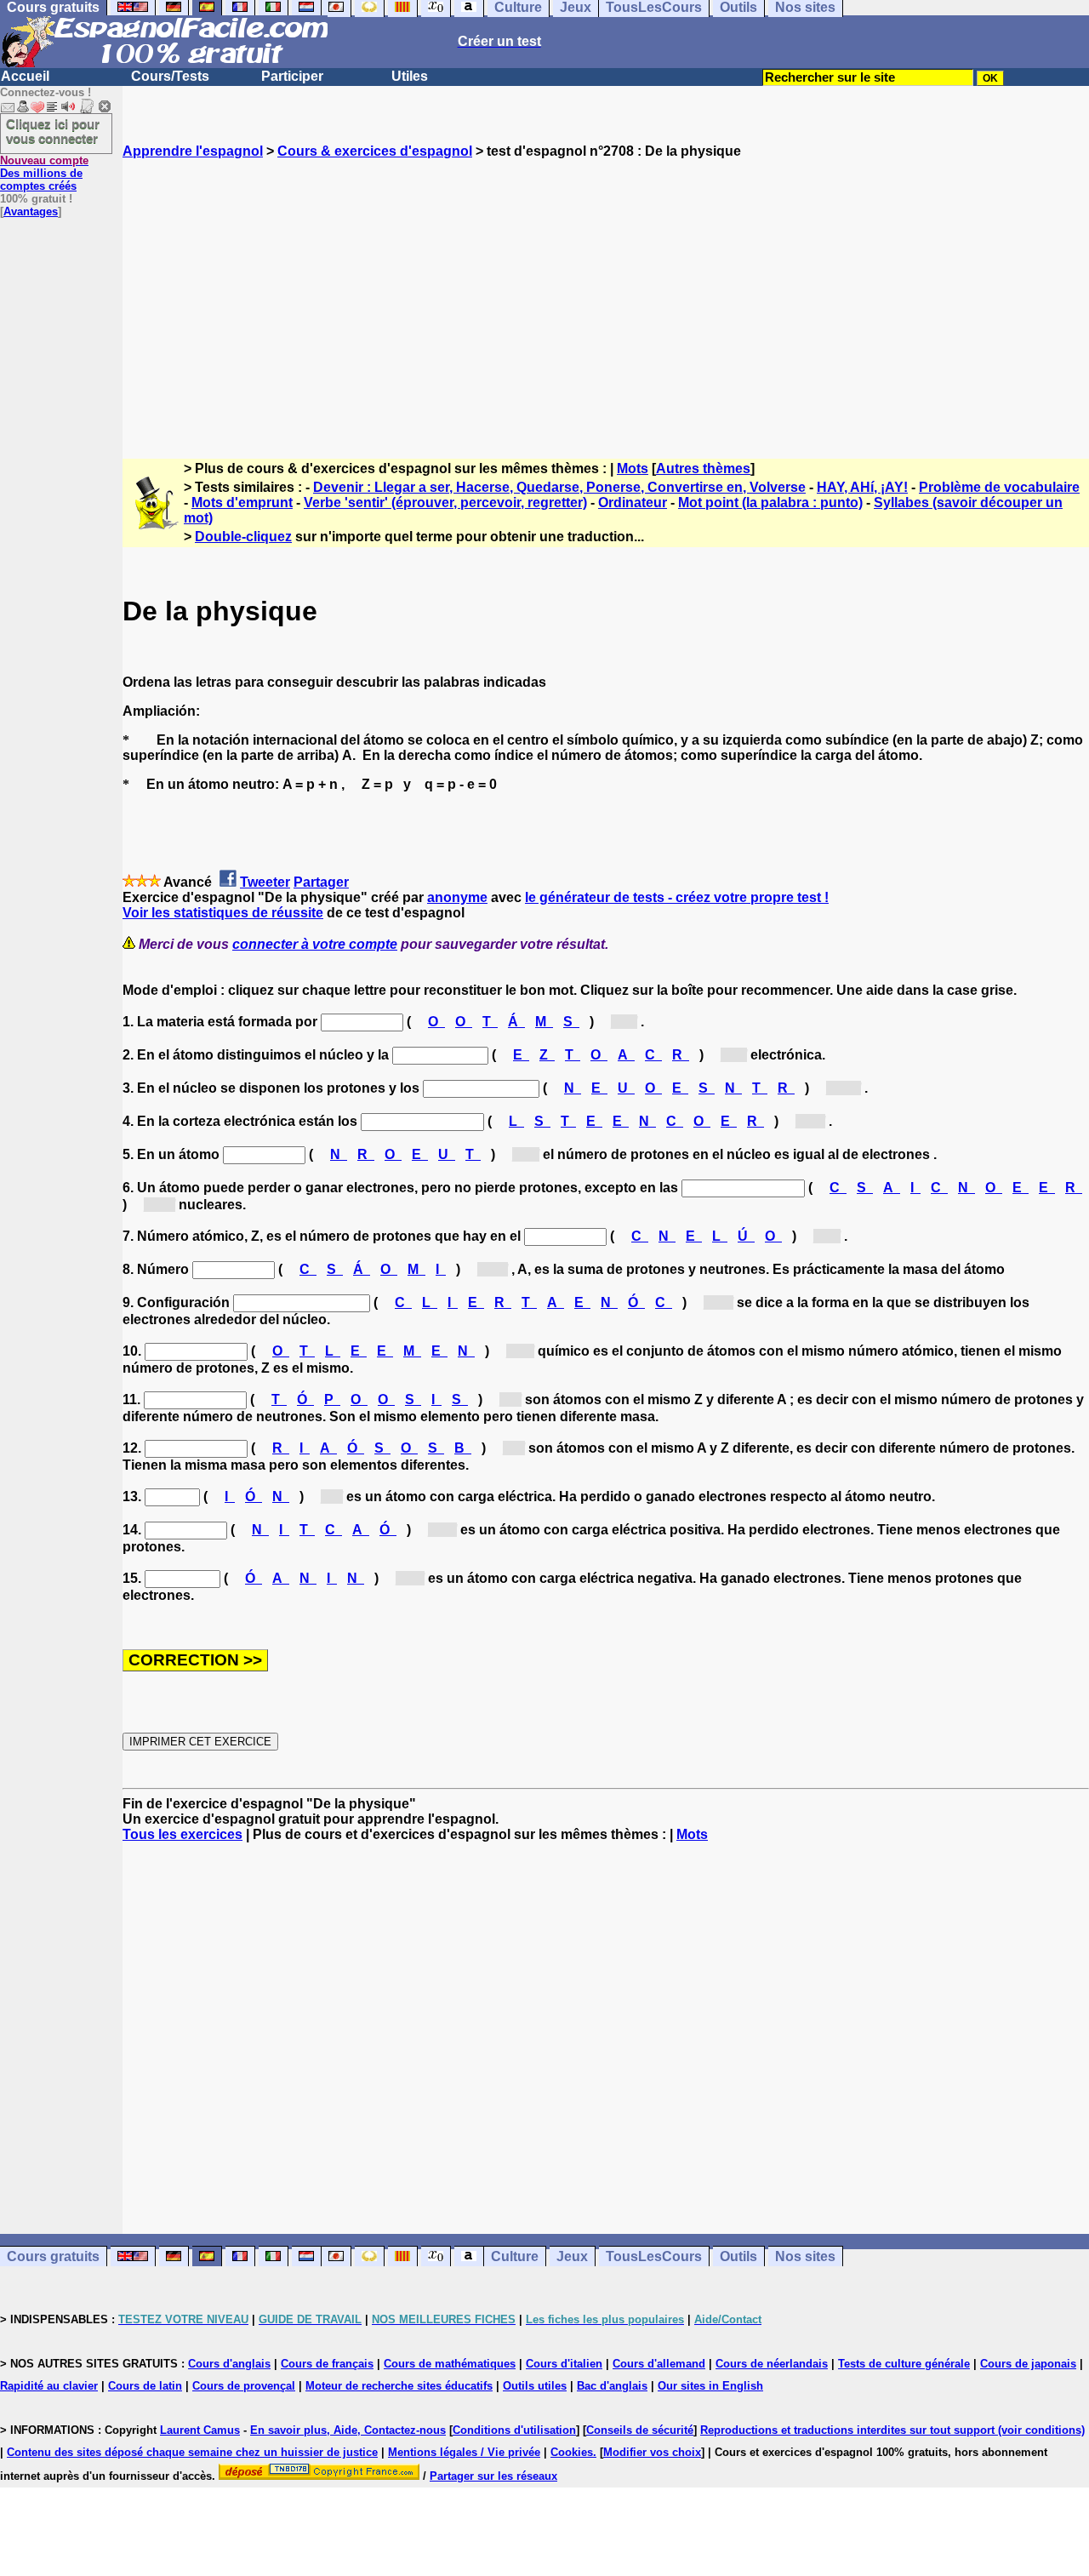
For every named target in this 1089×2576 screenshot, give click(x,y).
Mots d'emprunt (242, 503)
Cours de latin (145, 2386)
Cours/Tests (170, 76)
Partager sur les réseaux (493, 2476)
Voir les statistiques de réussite (223, 913)
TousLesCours (654, 2256)
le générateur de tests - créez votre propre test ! (677, 897)
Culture (515, 2256)
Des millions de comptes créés (44, 173)
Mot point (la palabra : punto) (770, 503)
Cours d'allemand (659, 2364)
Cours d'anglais (229, 2364)
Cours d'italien (564, 2364)
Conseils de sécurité (640, 2430)
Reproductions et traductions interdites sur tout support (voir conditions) (892, 2430)
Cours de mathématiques (450, 2364)
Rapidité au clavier (49, 2386)
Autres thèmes (703, 468)
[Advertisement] (606, 294)
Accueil (25, 76)
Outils (738, 2256)
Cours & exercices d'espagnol (375, 151)
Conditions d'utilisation (514, 2430)
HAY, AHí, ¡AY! (862, 487)
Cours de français (327, 2364)
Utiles (410, 76)
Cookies (572, 2452)
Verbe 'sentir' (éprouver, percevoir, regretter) (445, 503)
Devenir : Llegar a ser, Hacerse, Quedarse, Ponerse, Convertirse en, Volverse (559, 487)
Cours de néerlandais (772, 2364)
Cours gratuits (53, 2256)
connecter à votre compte (315, 944)
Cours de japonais (1028, 2364)
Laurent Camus (200, 2430)
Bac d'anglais (612, 2386)
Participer (292, 76)
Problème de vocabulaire (999, 487)
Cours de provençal (244, 2386)
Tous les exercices (182, 1834)
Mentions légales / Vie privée (464, 2452)
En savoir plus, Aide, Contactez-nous (348, 2430)
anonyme (457, 897)
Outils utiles (535, 2386)
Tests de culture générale (904, 2364)
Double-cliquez (243, 537)
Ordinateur (633, 503)
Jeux (572, 2256)
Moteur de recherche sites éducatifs (399, 2386)
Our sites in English (710, 2386)
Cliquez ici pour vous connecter (53, 131)
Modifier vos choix (652, 2452)
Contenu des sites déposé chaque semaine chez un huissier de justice (192, 2452)
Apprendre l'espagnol (193, 151)
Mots (633, 468)
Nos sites (805, 2256)
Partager (321, 882)
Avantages (31, 211)
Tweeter (265, 882)
